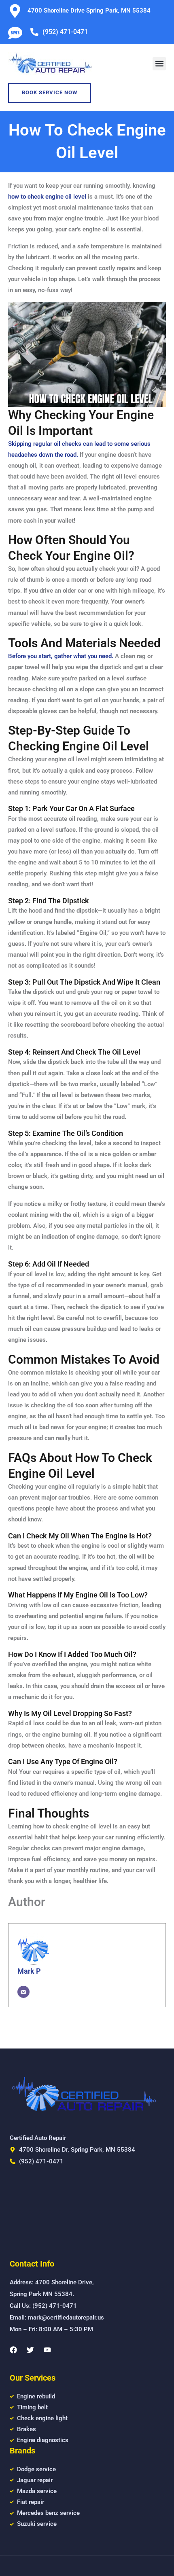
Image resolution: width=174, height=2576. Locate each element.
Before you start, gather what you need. (61, 656)
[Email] (23, 1992)
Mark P (29, 1971)
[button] (159, 64)
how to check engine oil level (47, 197)
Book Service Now (50, 92)
